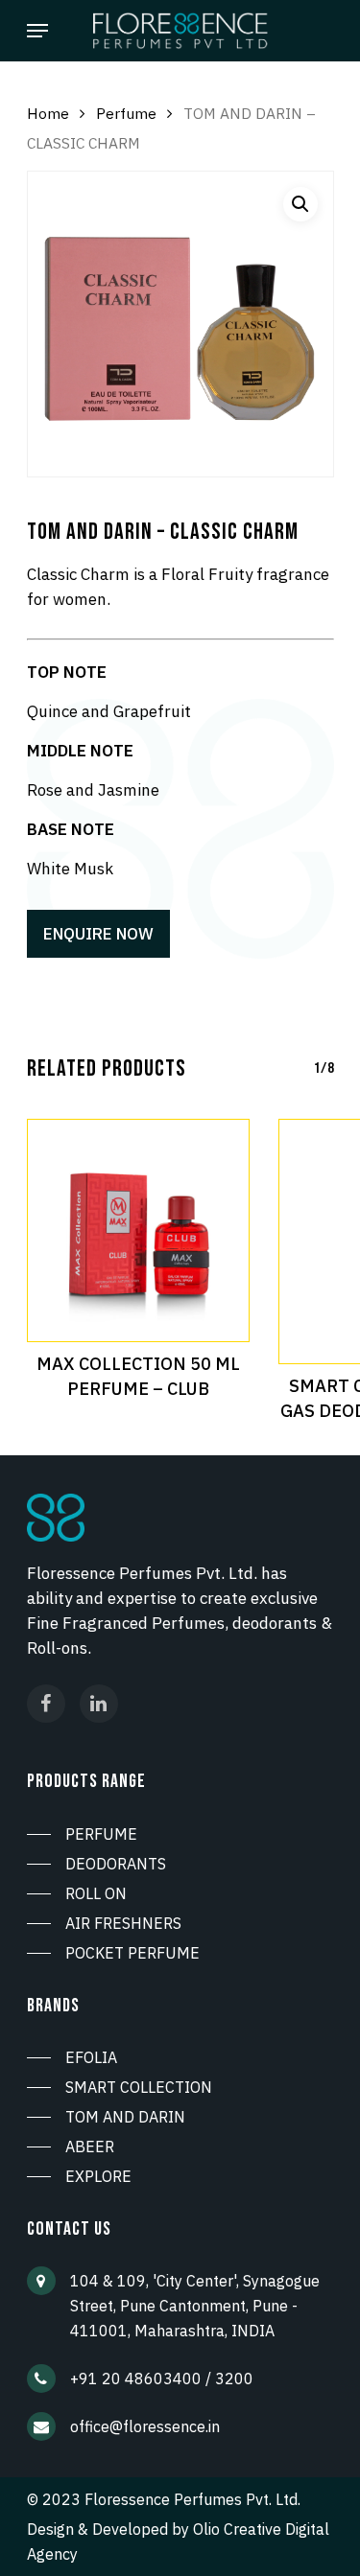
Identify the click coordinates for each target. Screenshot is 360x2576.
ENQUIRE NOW (98, 934)
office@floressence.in (145, 2426)
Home (48, 113)
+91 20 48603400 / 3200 (162, 2379)
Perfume (126, 113)
